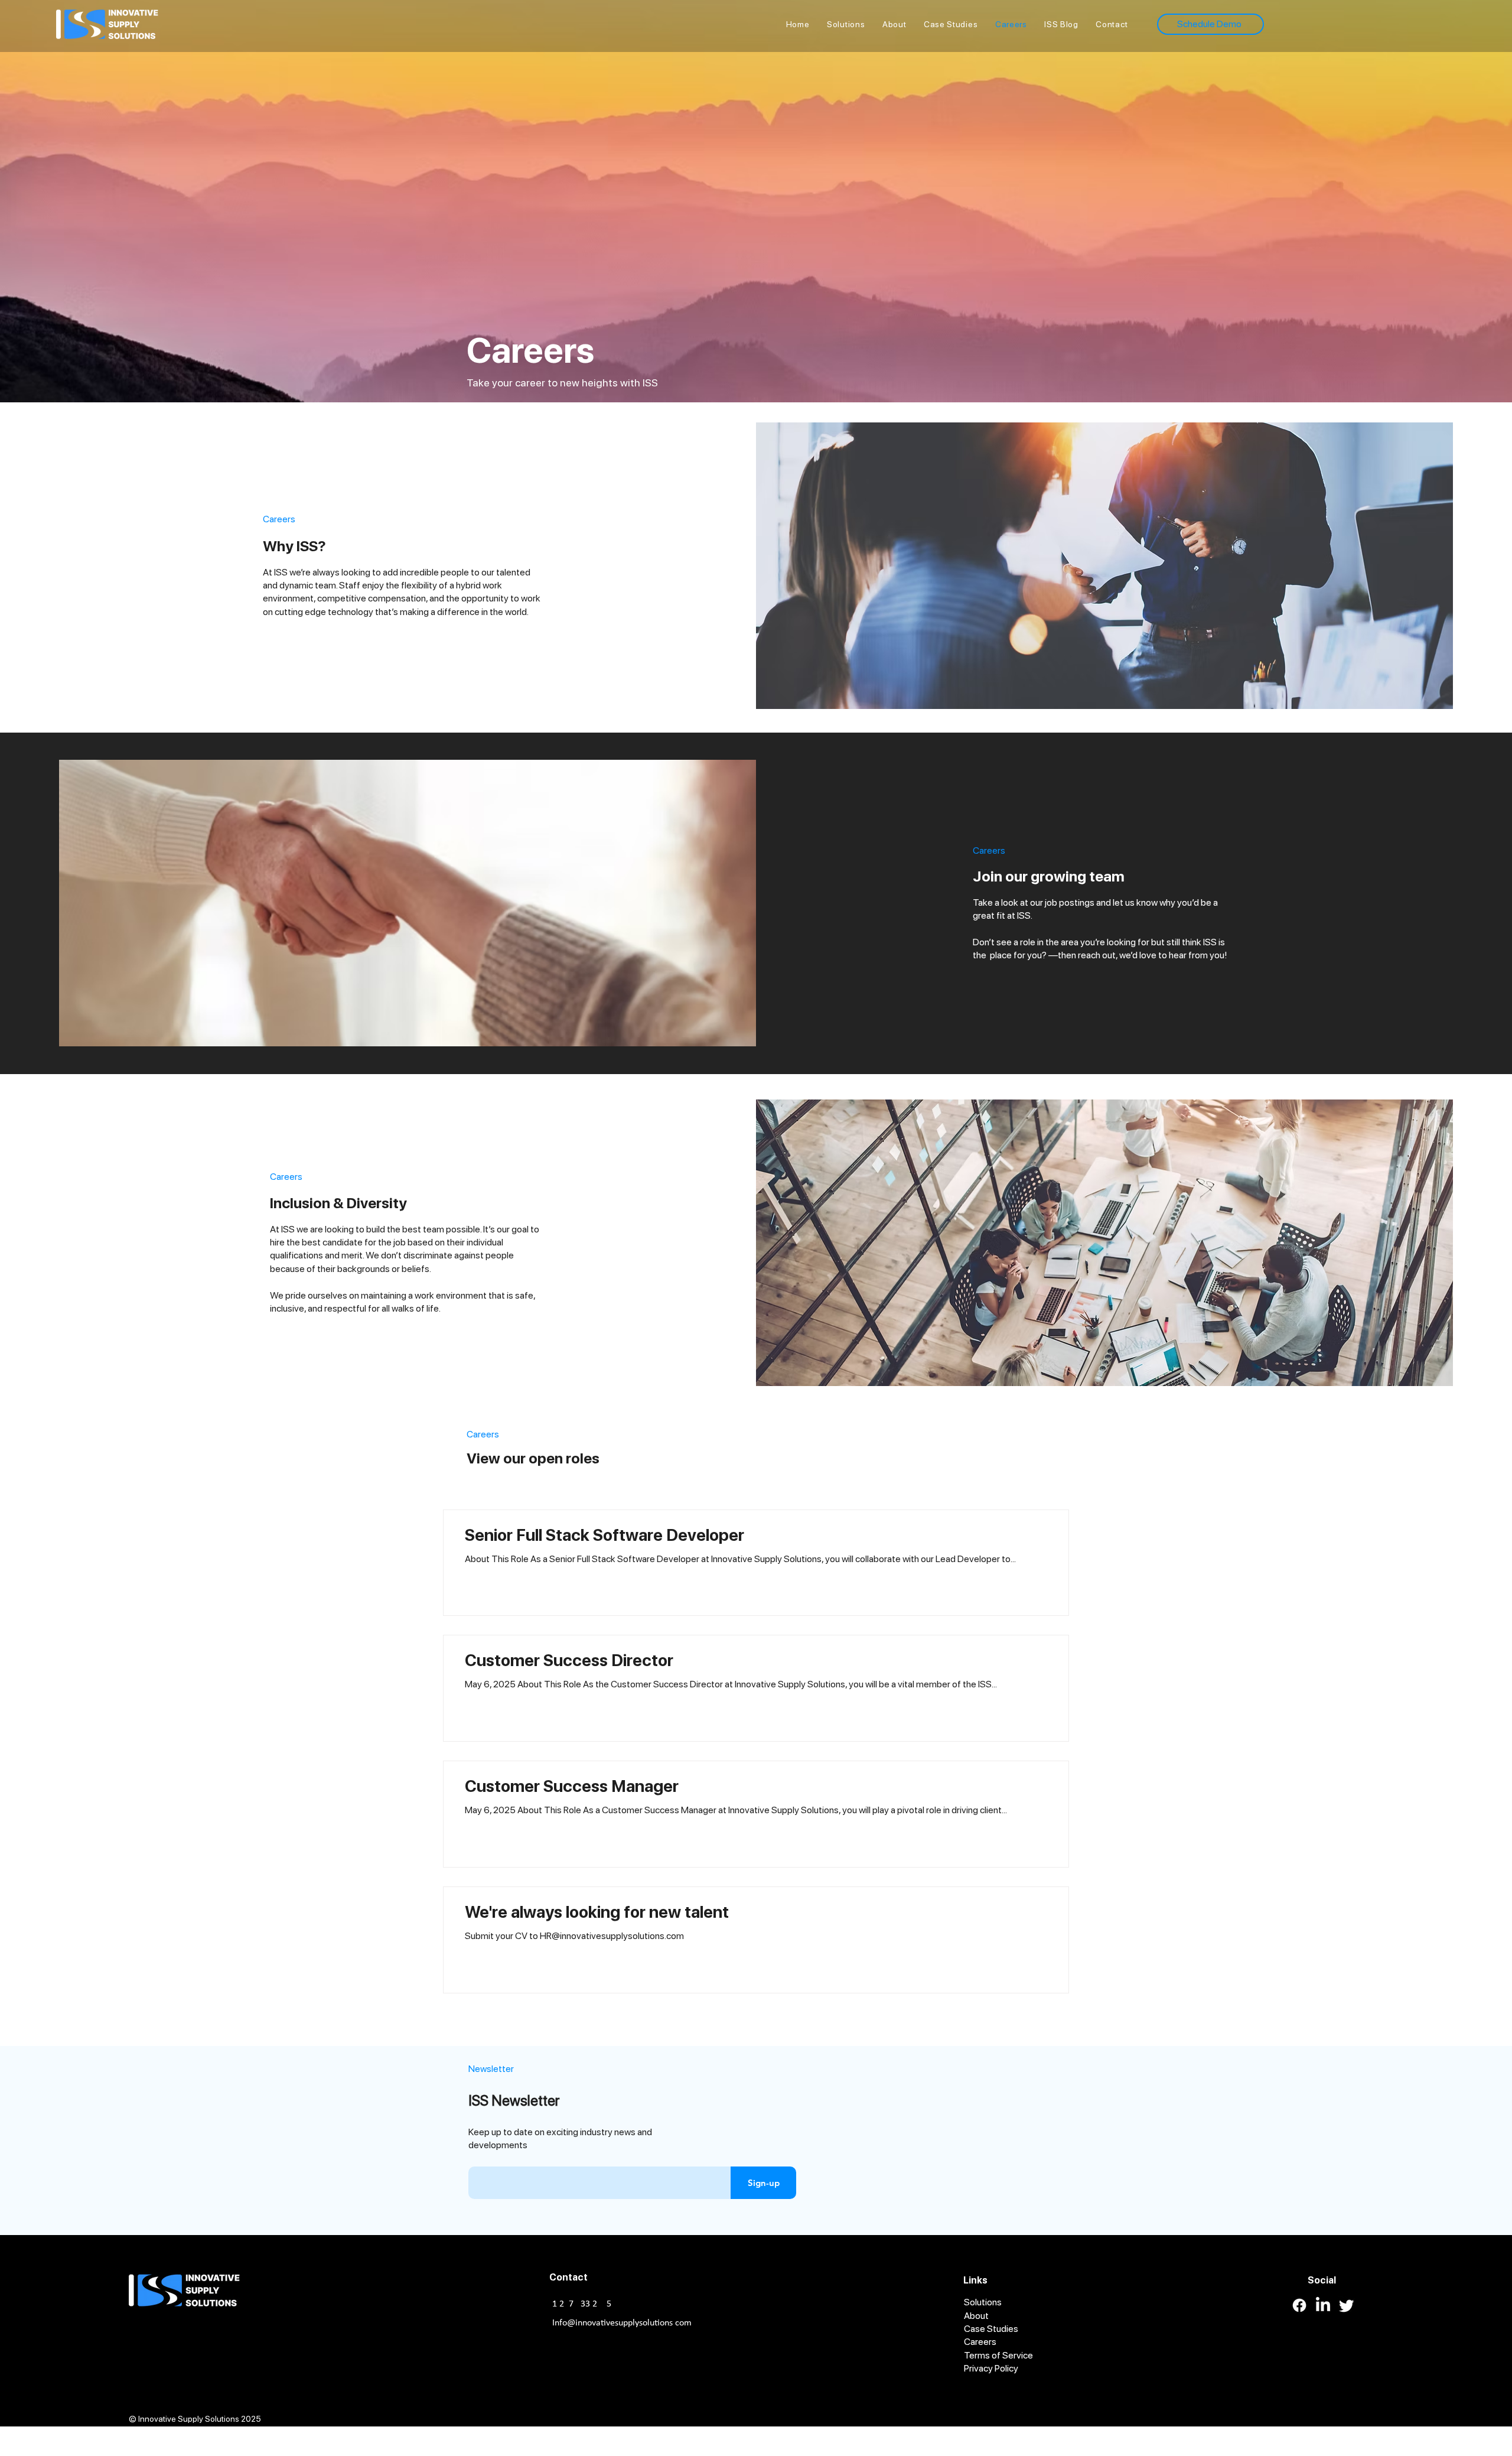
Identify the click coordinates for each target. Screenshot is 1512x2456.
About (976, 2316)
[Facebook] (1299, 2305)
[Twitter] (1347, 2305)
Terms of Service (998, 2355)
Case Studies (991, 2329)
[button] (1112, 24)
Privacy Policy (991, 2369)
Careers (980, 2342)
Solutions (983, 2302)
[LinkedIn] (1323, 2305)
